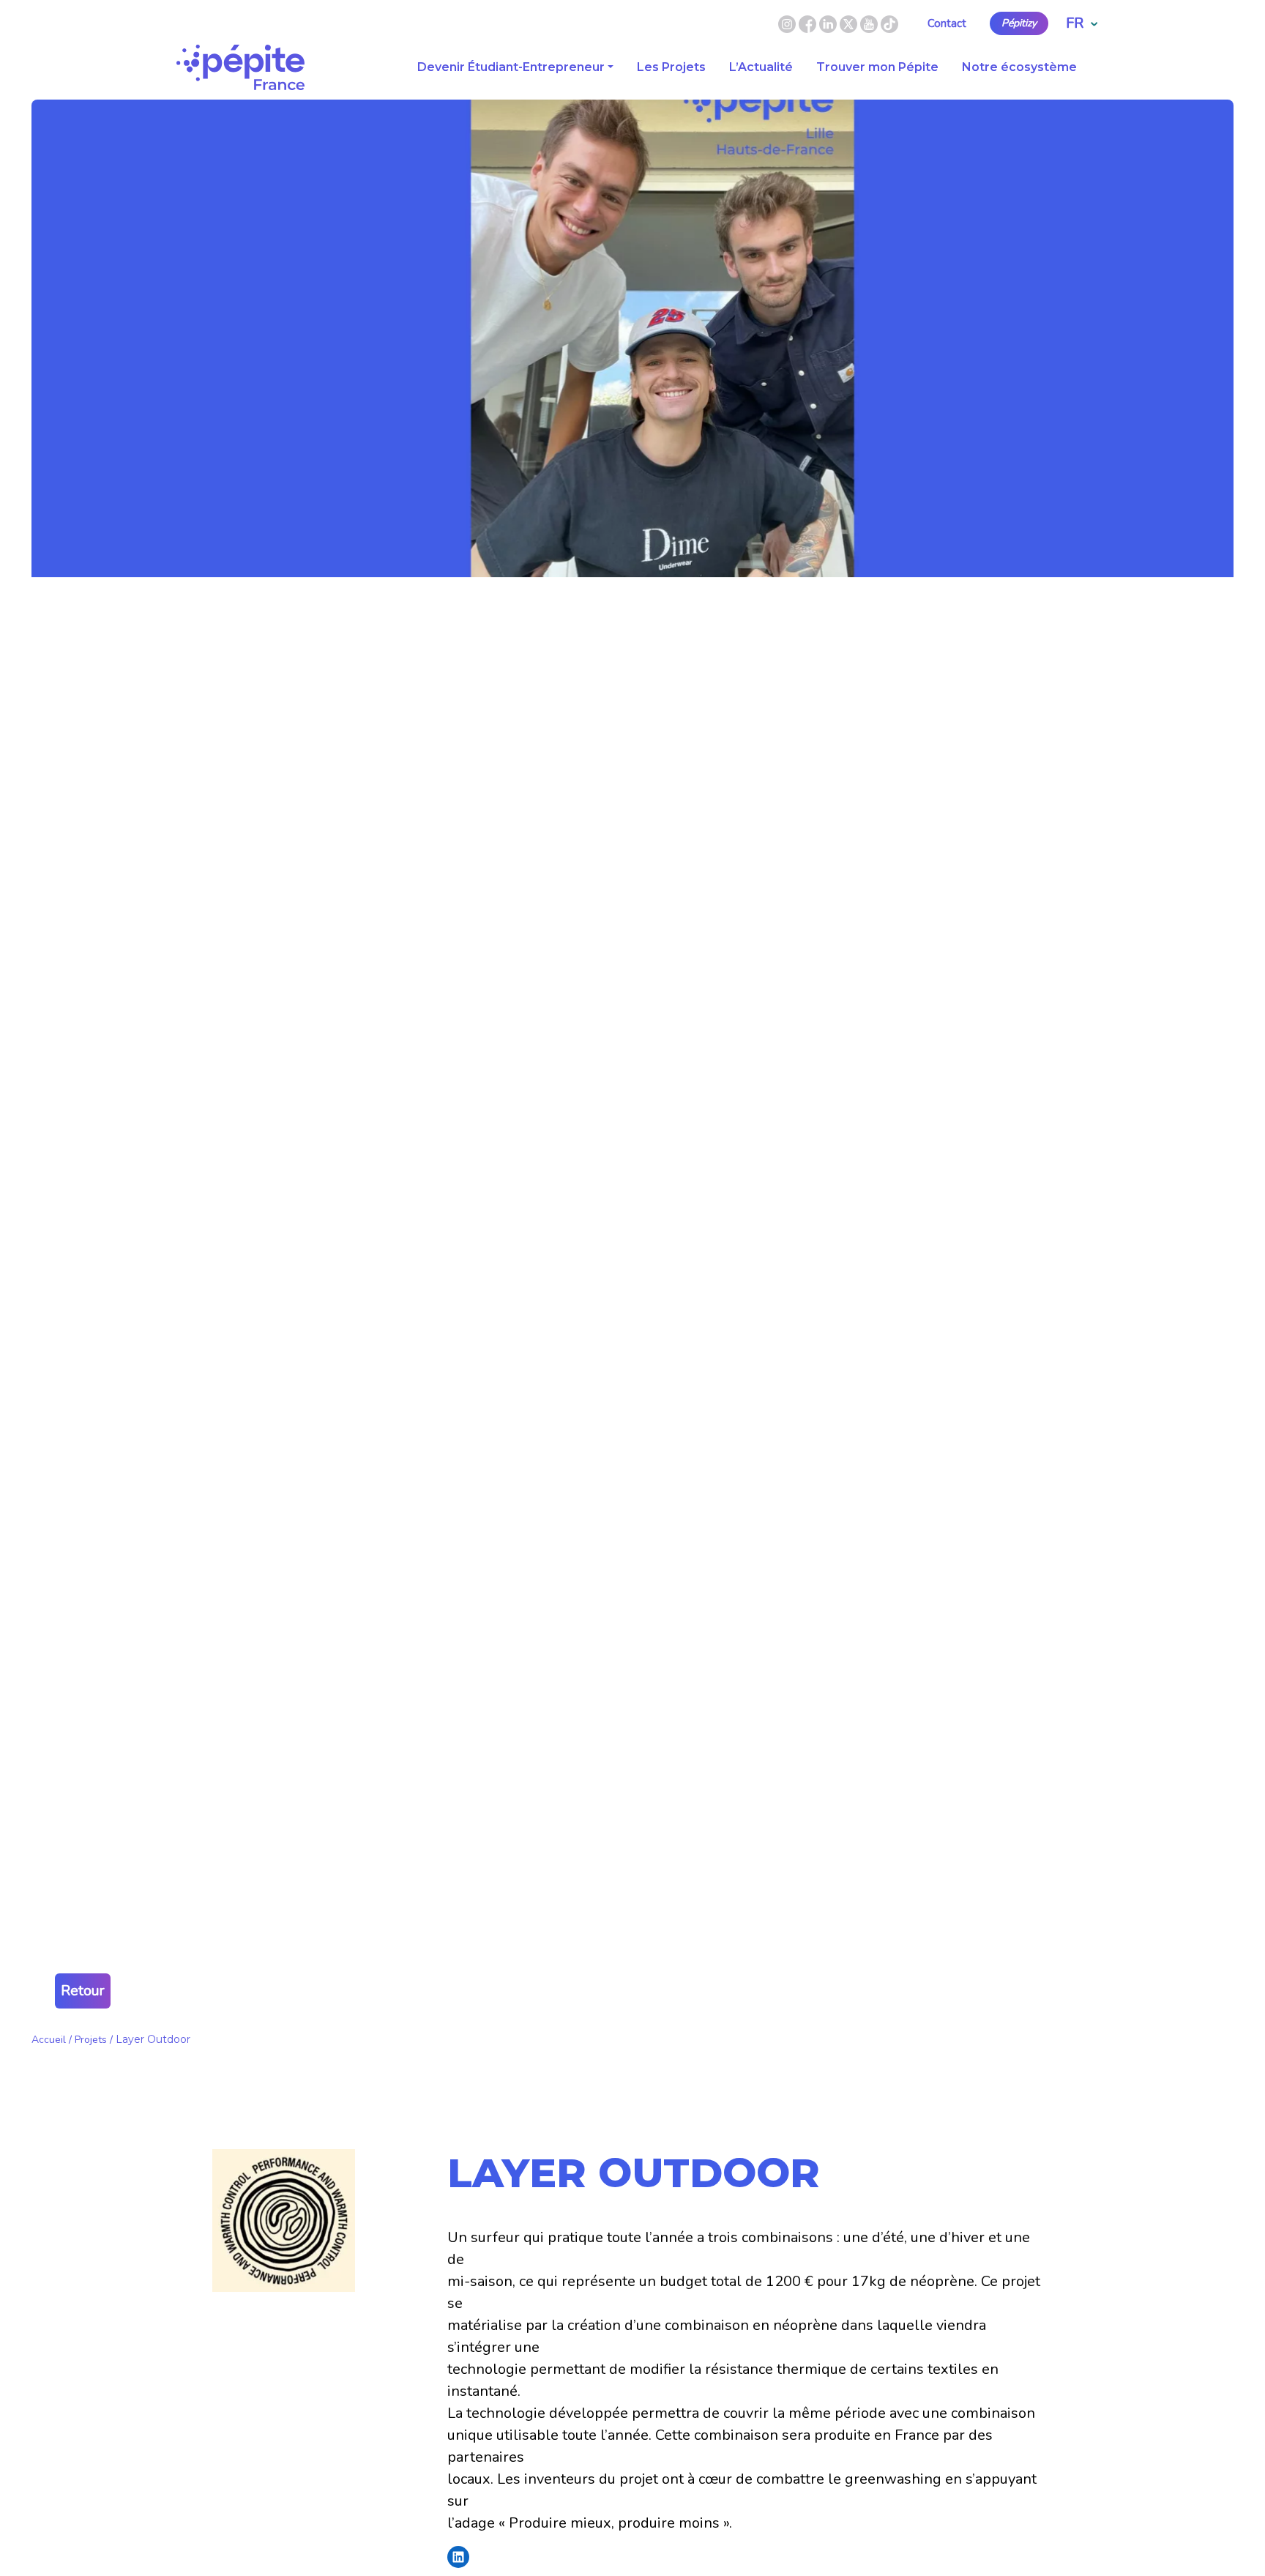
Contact (947, 23)
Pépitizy (1019, 23)
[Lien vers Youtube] (869, 23)
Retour (83, 1991)
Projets (91, 2040)
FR (1075, 23)
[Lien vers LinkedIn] (829, 23)
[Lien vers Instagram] (787, 23)
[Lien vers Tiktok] (889, 23)
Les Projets (671, 67)
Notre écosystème (1019, 67)
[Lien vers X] (850, 23)
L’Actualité (761, 67)
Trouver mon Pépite (877, 67)
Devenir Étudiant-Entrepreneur (511, 67)
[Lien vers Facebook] (809, 23)
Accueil (49, 2040)
